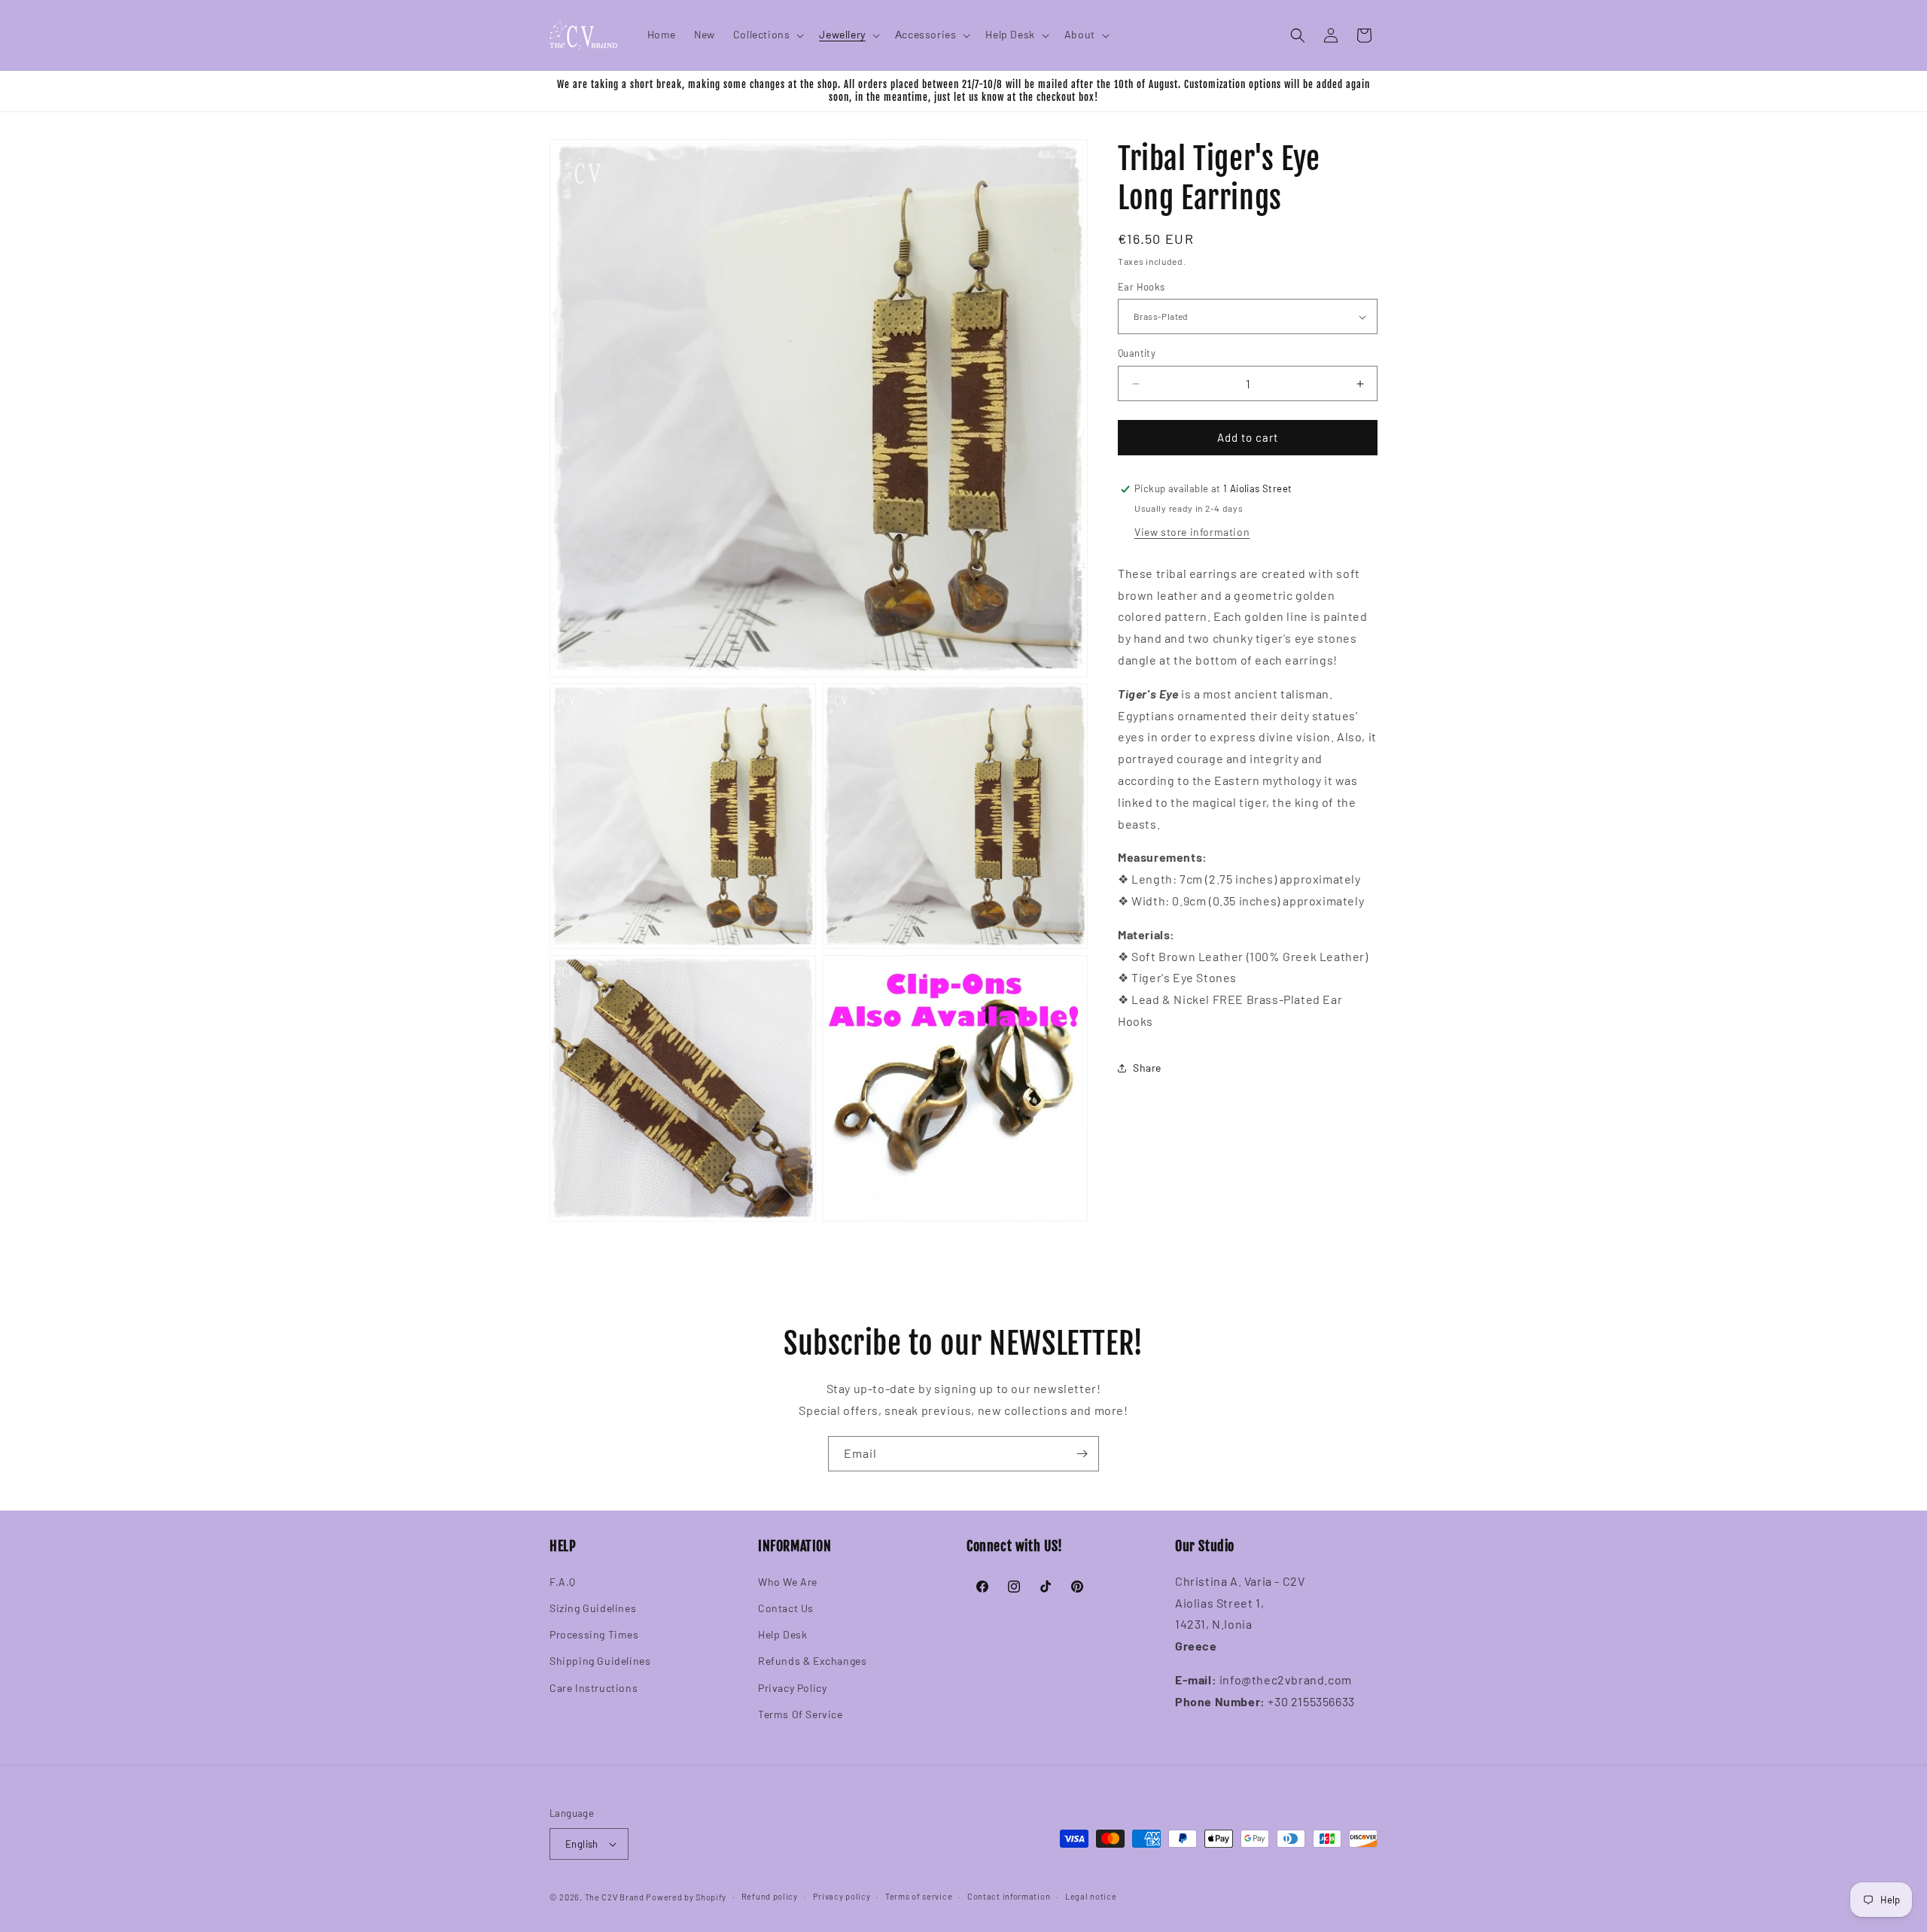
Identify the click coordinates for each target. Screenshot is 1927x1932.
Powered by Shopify (686, 1897)
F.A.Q (563, 1582)
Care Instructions (594, 1688)
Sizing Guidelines (593, 1608)
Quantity (1137, 354)
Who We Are (788, 1582)
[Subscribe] (1082, 1454)
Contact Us (786, 1608)
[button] (767, 35)
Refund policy (770, 1896)
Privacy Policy (792, 1688)
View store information (1192, 532)
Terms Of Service (801, 1714)
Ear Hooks (1142, 287)
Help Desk (782, 1634)
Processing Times (594, 1634)
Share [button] (1147, 1068)
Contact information (1009, 1896)
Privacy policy (842, 1896)
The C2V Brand (615, 1897)
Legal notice (1091, 1896)
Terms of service (919, 1896)
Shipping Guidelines (600, 1661)
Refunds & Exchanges (812, 1661)
